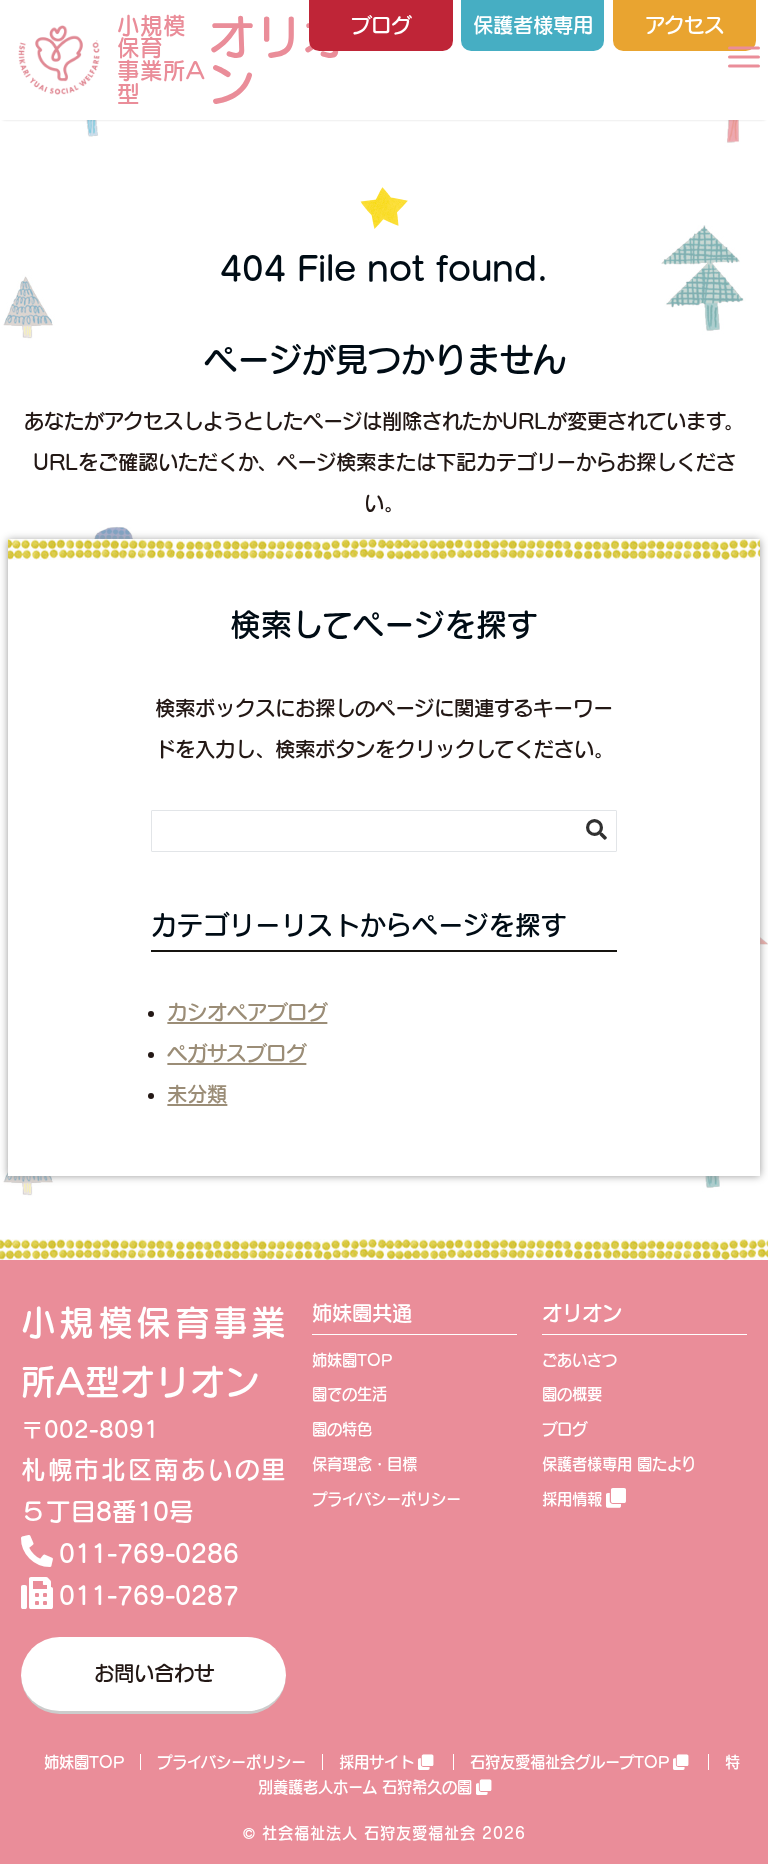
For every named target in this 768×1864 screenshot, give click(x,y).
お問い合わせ (154, 1673)
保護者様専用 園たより (619, 1464)
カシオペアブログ (247, 1012)
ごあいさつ (579, 1360)
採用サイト (376, 1762)
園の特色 (342, 1429)
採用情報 (572, 1499)
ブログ (381, 25)
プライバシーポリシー (386, 1499)
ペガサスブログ (236, 1053)
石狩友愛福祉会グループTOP (569, 1762)
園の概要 (572, 1394)
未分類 (197, 1094)
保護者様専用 (533, 25)
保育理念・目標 (364, 1464)
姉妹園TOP (352, 1360)
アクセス (684, 25)
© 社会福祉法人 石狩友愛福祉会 (359, 1833)
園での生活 (349, 1394)
